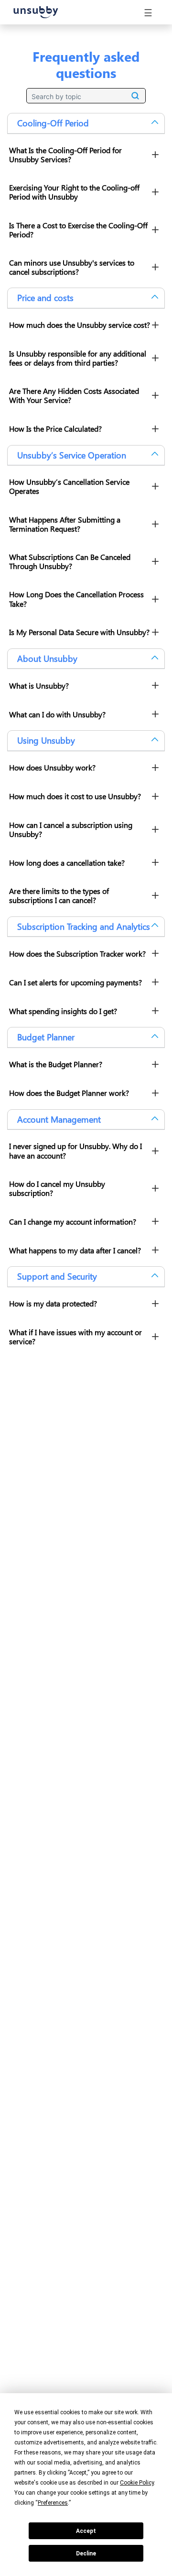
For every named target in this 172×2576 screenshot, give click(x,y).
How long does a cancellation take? (67, 863)
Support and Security (57, 1276)
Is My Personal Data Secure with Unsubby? (79, 632)
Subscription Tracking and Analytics (84, 926)
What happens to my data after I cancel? (75, 1250)
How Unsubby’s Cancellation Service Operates (69, 486)
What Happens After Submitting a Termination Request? (65, 524)
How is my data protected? (53, 1303)
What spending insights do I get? (63, 1011)
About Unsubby (47, 658)
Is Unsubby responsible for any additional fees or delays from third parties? (78, 358)
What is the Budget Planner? (56, 1064)
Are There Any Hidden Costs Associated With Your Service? (74, 395)
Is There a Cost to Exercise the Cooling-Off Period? (78, 230)
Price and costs (45, 298)
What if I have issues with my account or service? (75, 1337)
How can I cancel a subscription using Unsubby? (71, 829)
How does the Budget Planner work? (69, 1093)
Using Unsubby (46, 740)
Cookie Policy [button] (137, 2483)
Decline (86, 2554)
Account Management (59, 1119)
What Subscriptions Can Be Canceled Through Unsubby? (70, 561)
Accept (86, 2531)
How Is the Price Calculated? (55, 429)
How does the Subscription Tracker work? (77, 953)
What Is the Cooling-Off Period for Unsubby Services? (65, 155)
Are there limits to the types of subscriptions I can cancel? (59, 895)
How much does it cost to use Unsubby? (75, 796)
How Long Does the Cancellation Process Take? (76, 599)
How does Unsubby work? (52, 767)
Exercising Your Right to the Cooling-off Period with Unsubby (74, 192)
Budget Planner (46, 1037)
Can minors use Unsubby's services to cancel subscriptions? (72, 267)
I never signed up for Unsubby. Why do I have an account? (75, 1150)
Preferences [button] (53, 2503)
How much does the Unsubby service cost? (80, 325)
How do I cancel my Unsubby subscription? (57, 1188)
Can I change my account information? (73, 1221)
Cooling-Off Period (53, 123)
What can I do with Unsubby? (57, 714)
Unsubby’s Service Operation (72, 455)
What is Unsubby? (39, 686)
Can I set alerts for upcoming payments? (75, 982)
